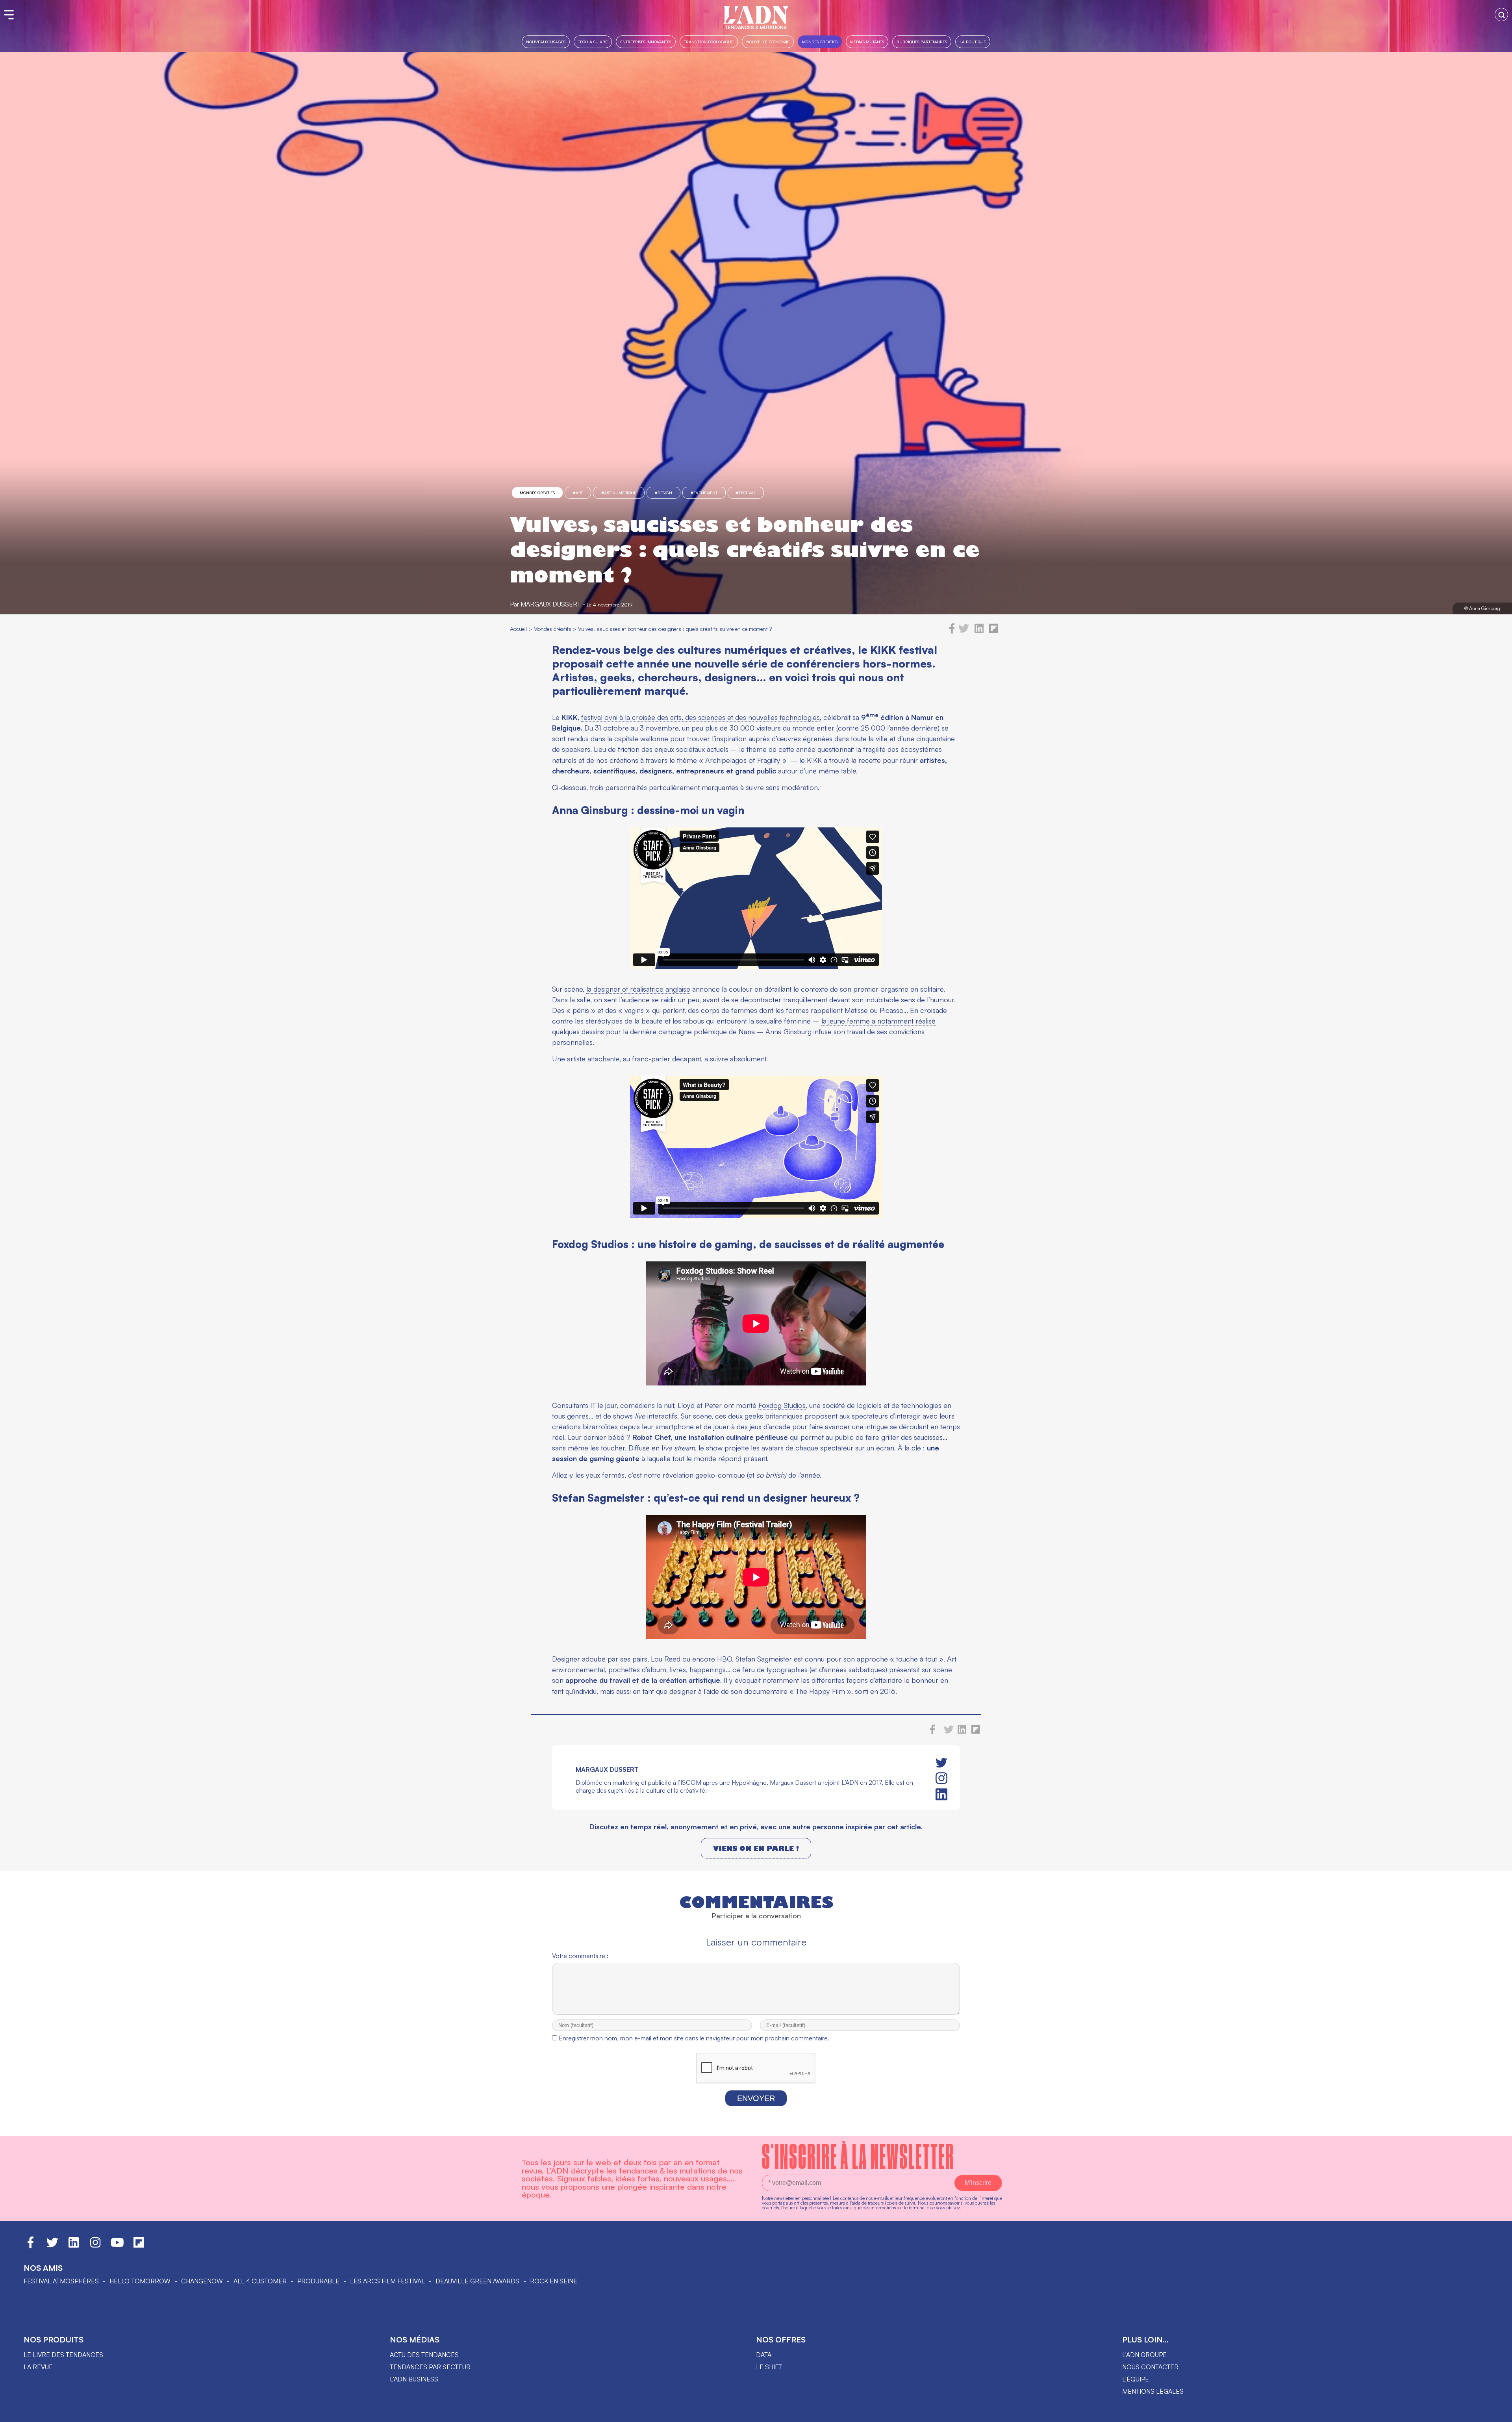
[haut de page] (1498, 2412)
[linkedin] (979, 631)
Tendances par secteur (430, 2367)
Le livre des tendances (63, 2355)
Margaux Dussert (551, 604)
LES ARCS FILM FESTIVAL (387, 2281)
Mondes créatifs (820, 42)
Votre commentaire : (580, 1956)
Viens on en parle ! (756, 1848)
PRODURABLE (318, 2281)
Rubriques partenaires (922, 42)
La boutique (973, 42)
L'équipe (1136, 2379)
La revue (38, 2367)
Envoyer (756, 2098)
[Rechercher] (1501, 15)
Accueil (518, 629)
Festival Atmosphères (61, 2281)
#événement (704, 493)
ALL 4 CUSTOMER (260, 2281)
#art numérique (619, 493)
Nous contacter (1150, 2367)
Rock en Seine (554, 2281)
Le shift (769, 2367)
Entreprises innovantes (646, 42)
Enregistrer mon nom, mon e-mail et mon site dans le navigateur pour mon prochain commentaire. (694, 2038)
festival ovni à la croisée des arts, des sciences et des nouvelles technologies (700, 717)
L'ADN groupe (1144, 2355)
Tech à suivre (593, 42)
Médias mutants (867, 42)
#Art (578, 493)
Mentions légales (1153, 2391)
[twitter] (964, 631)
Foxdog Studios (782, 1405)
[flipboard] (994, 631)
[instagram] (941, 1778)
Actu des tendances (424, 2355)
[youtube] (117, 2246)
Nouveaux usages (546, 42)
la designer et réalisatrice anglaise (638, 989)
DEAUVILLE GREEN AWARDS (477, 2281)
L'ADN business (414, 2379)
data (764, 2355)
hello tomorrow (140, 2281)
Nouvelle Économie (768, 42)
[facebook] (952, 631)
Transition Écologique (709, 42)
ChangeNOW (202, 2281)
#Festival (746, 493)
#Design (663, 493)
